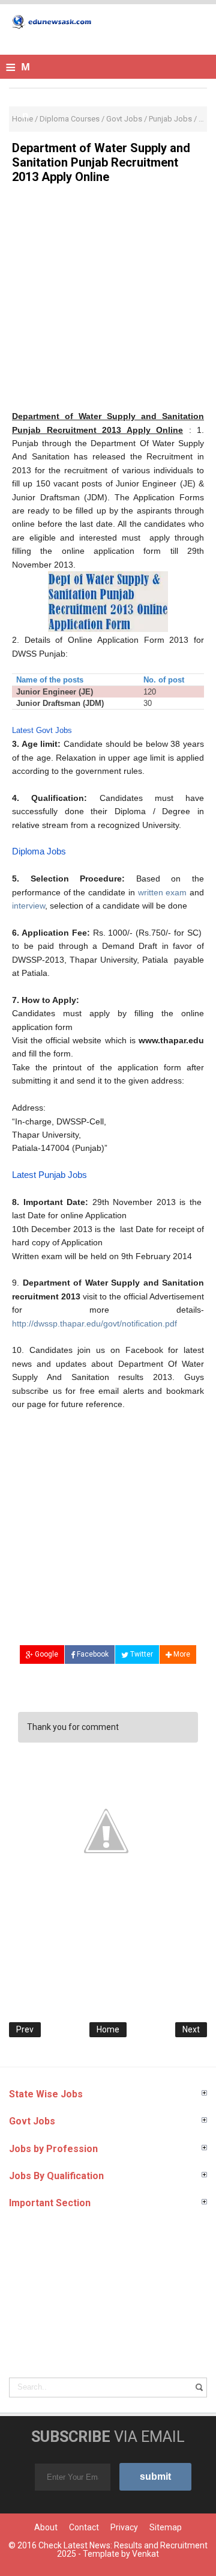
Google (46, 1654)
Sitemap (166, 2527)
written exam (163, 892)
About (46, 2527)
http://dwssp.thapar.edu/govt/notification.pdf (94, 1323)
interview (28, 906)
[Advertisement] (108, 301)
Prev (25, 2029)
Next (191, 2029)
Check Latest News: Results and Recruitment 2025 (123, 2550)
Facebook (92, 1654)
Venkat (145, 2554)
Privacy (124, 2527)
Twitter (141, 1654)
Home (108, 2029)
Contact (84, 2527)
